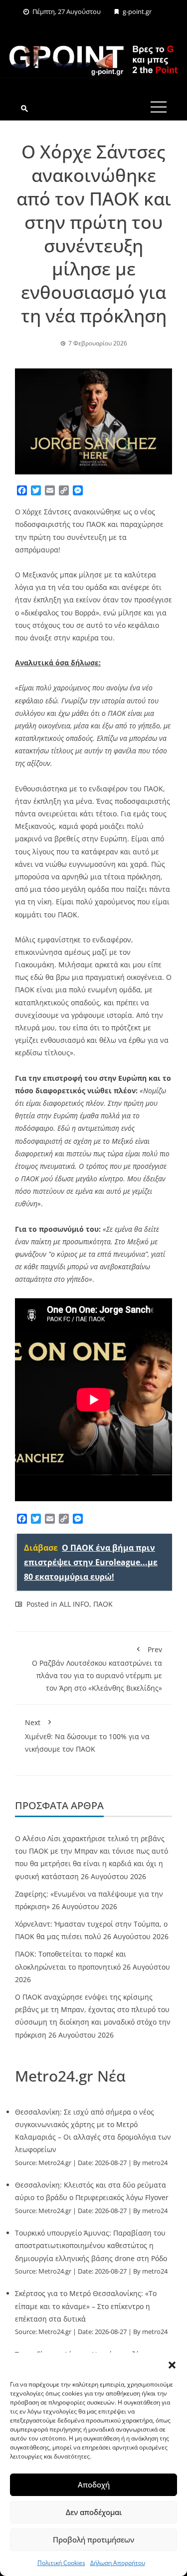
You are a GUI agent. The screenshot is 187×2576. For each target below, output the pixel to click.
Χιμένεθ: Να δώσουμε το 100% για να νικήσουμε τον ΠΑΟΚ (87, 1735)
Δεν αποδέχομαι (94, 2512)
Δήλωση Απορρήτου (118, 2563)
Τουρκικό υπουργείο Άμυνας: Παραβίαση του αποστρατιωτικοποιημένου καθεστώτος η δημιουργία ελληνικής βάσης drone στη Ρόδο (91, 2245)
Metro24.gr (55, 2163)
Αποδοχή (94, 2485)
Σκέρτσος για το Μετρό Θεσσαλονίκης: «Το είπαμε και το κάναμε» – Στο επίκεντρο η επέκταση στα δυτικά (86, 2306)
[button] (172, 2365)
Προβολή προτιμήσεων (93, 2540)
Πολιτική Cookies (61, 2563)
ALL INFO (74, 1604)
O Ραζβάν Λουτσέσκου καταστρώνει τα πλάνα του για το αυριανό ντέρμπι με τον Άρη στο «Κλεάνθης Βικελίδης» (97, 1669)
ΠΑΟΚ (103, 1604)
